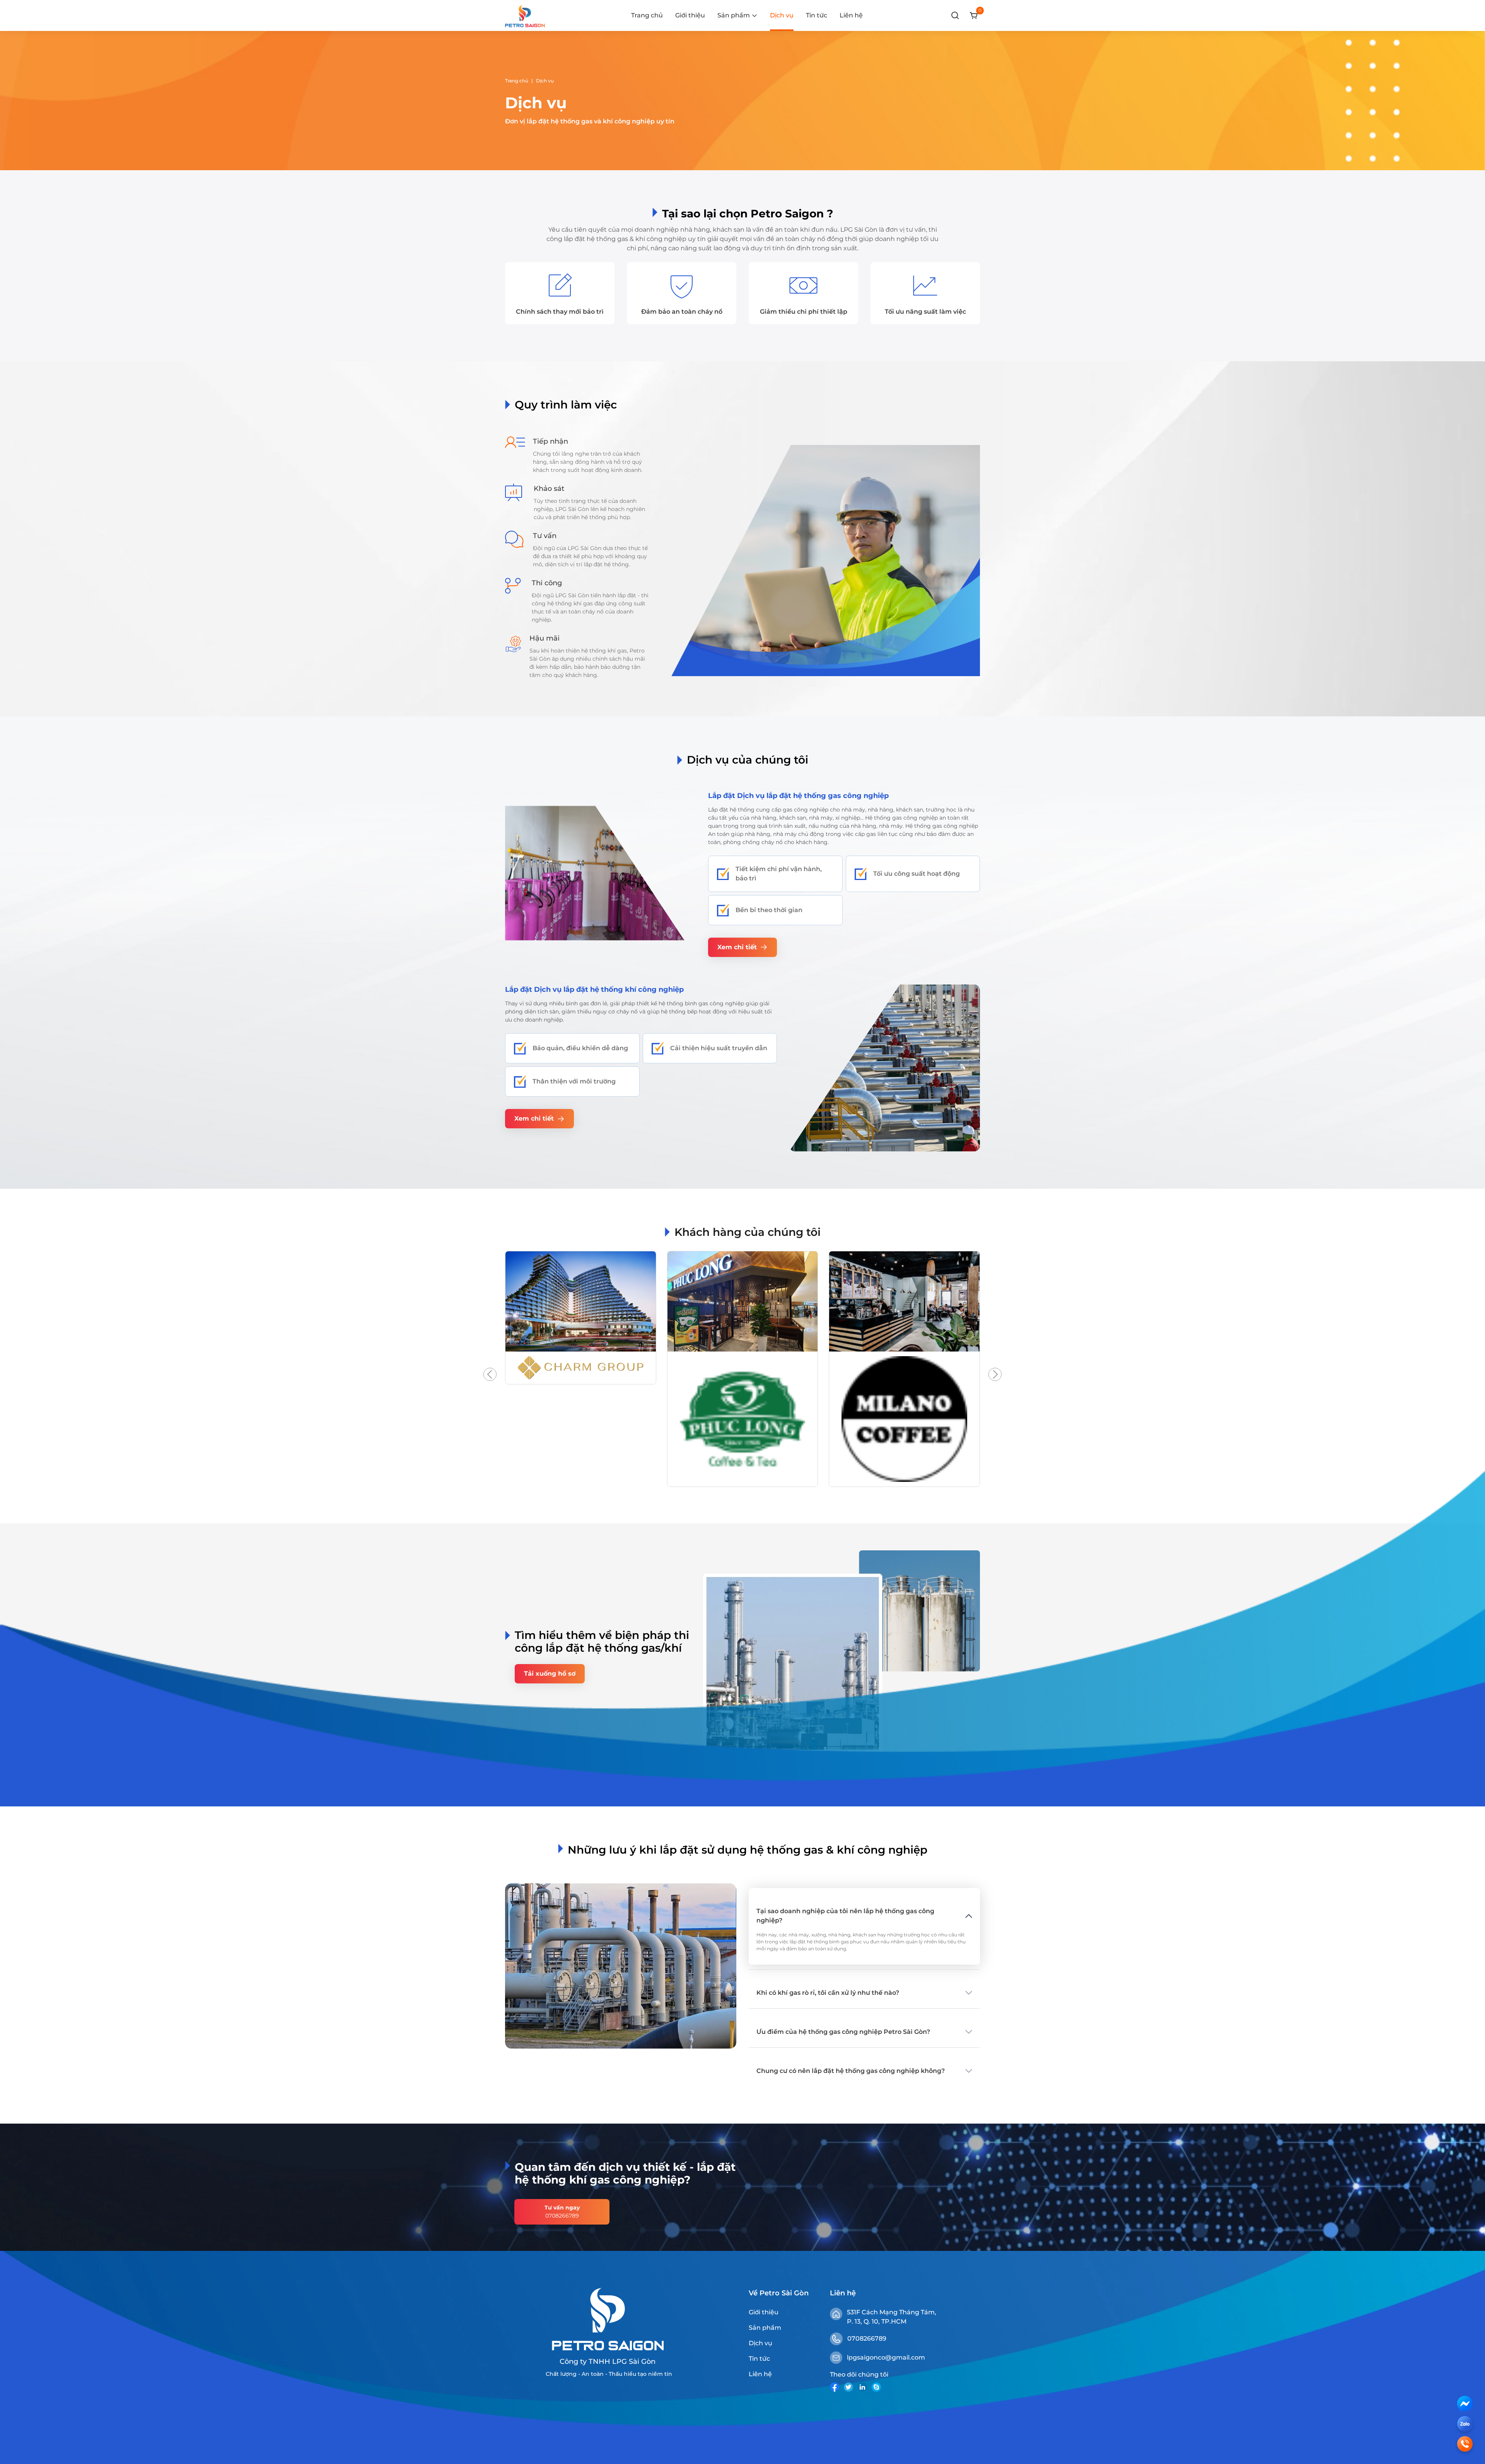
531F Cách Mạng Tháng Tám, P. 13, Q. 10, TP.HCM (892, 2317)
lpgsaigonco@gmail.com (886, 2357)
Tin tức (817, 15)
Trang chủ (647, 15)
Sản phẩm (765, 2328)
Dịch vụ (782, 15)
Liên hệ (851, 15)
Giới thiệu (690, 15)
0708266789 (867, 2338)
